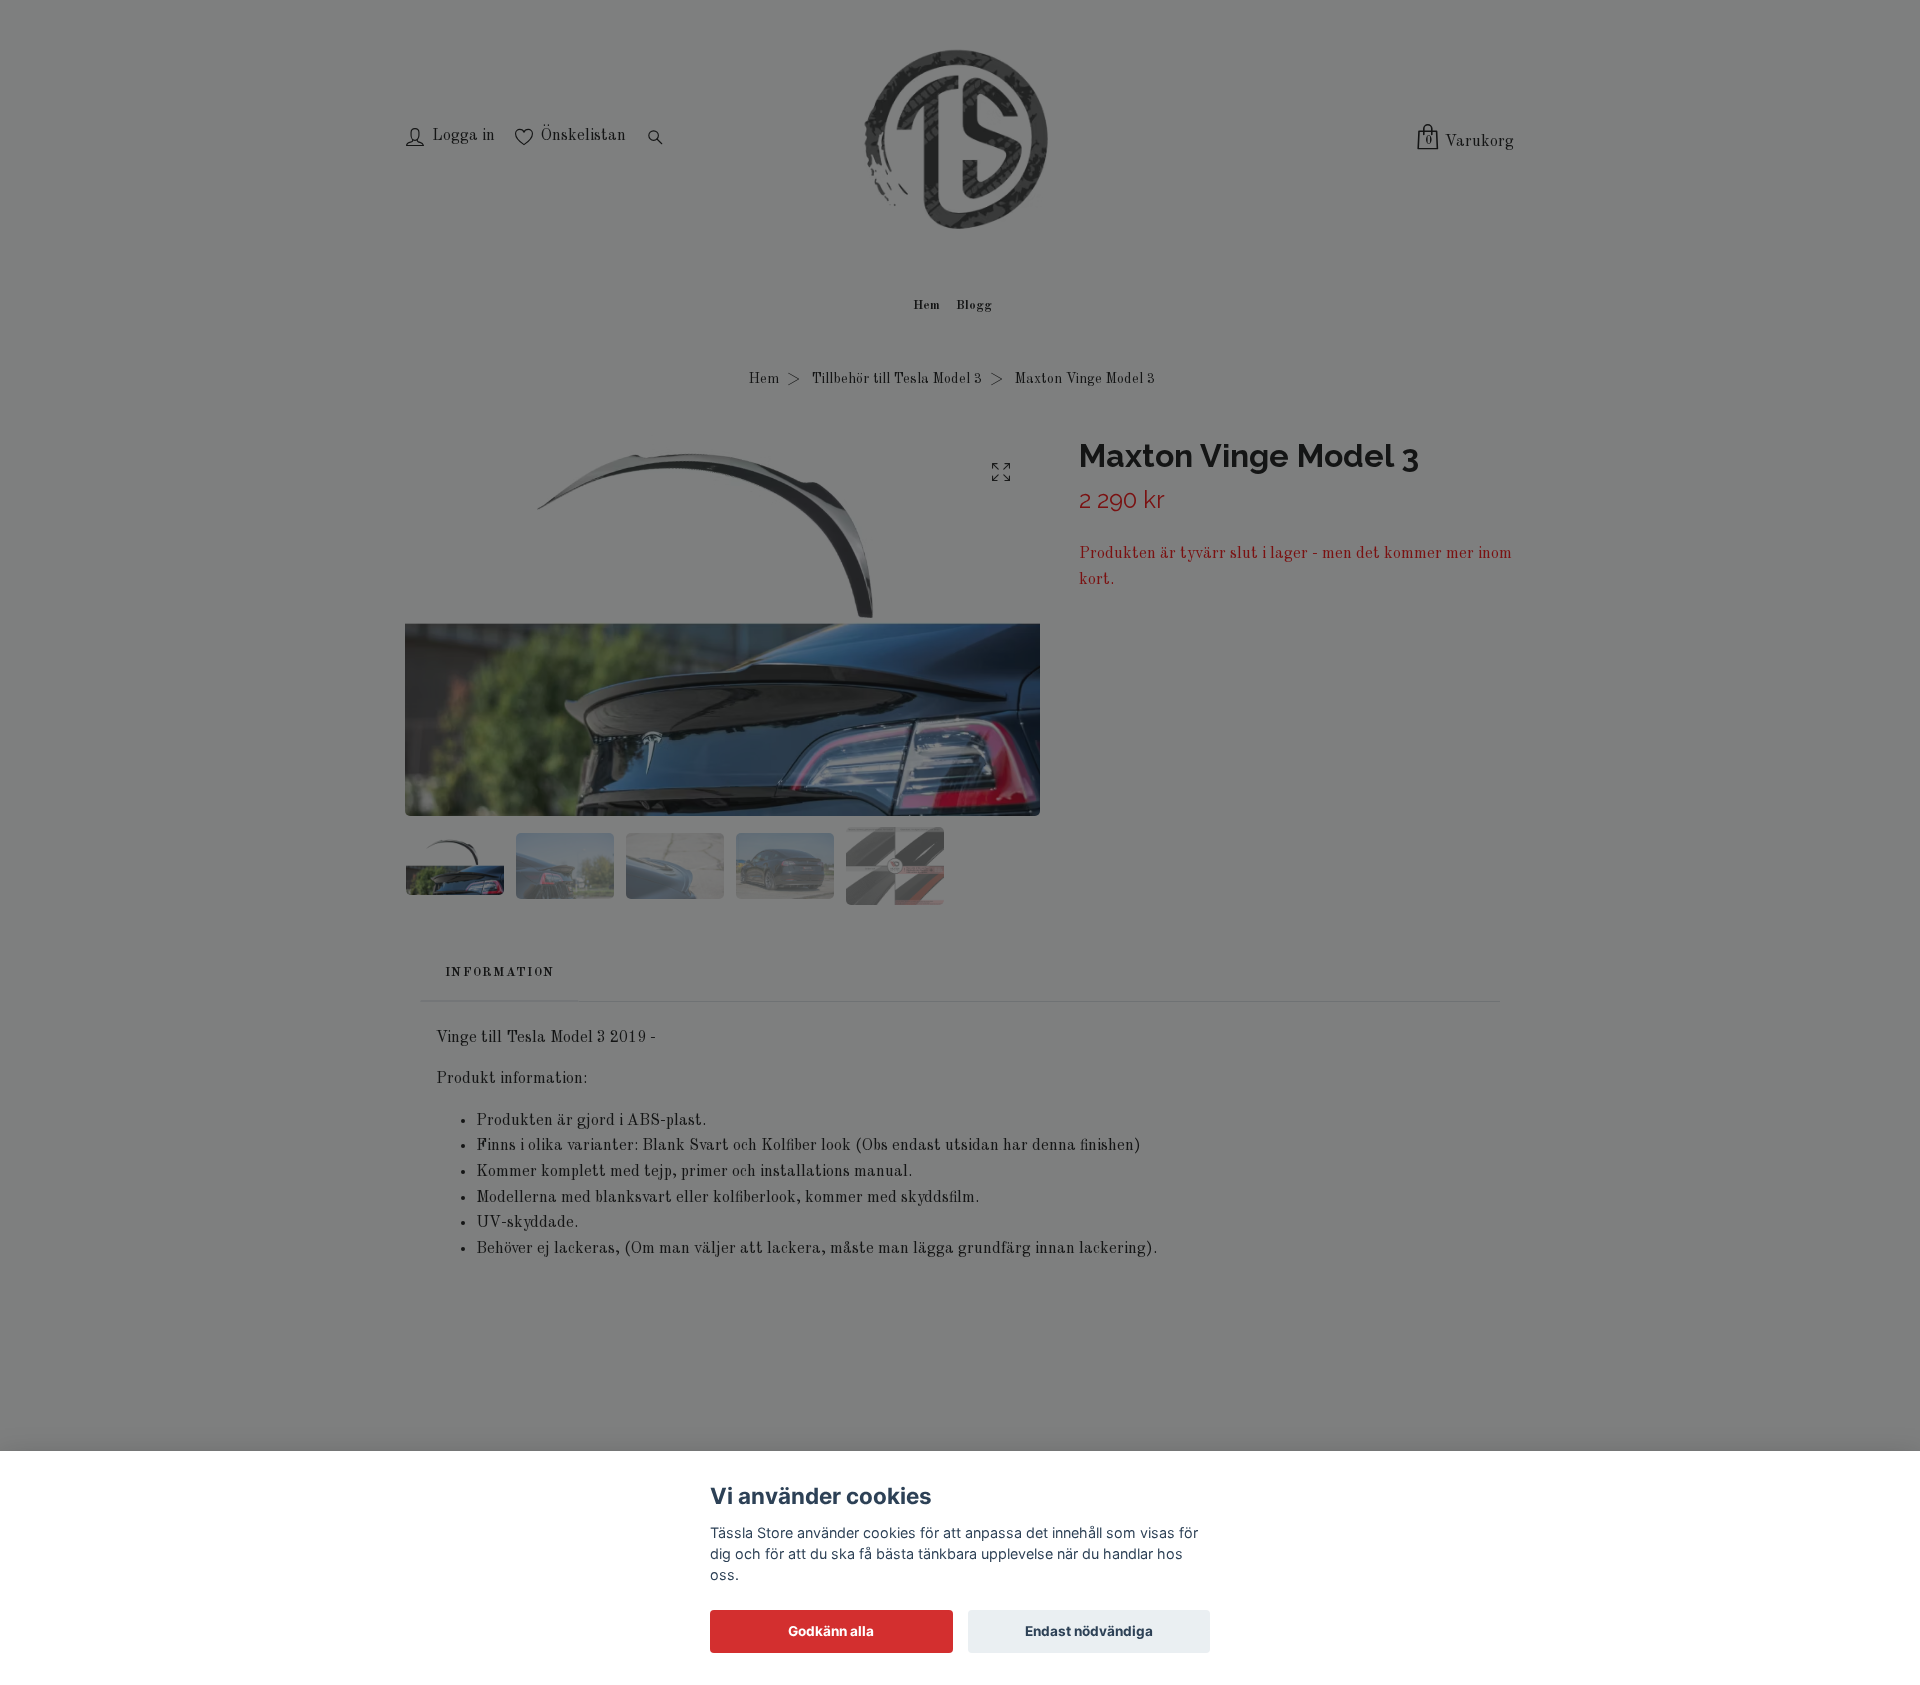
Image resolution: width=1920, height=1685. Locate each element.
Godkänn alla (831, 1631)
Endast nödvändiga (1089, 1631)
